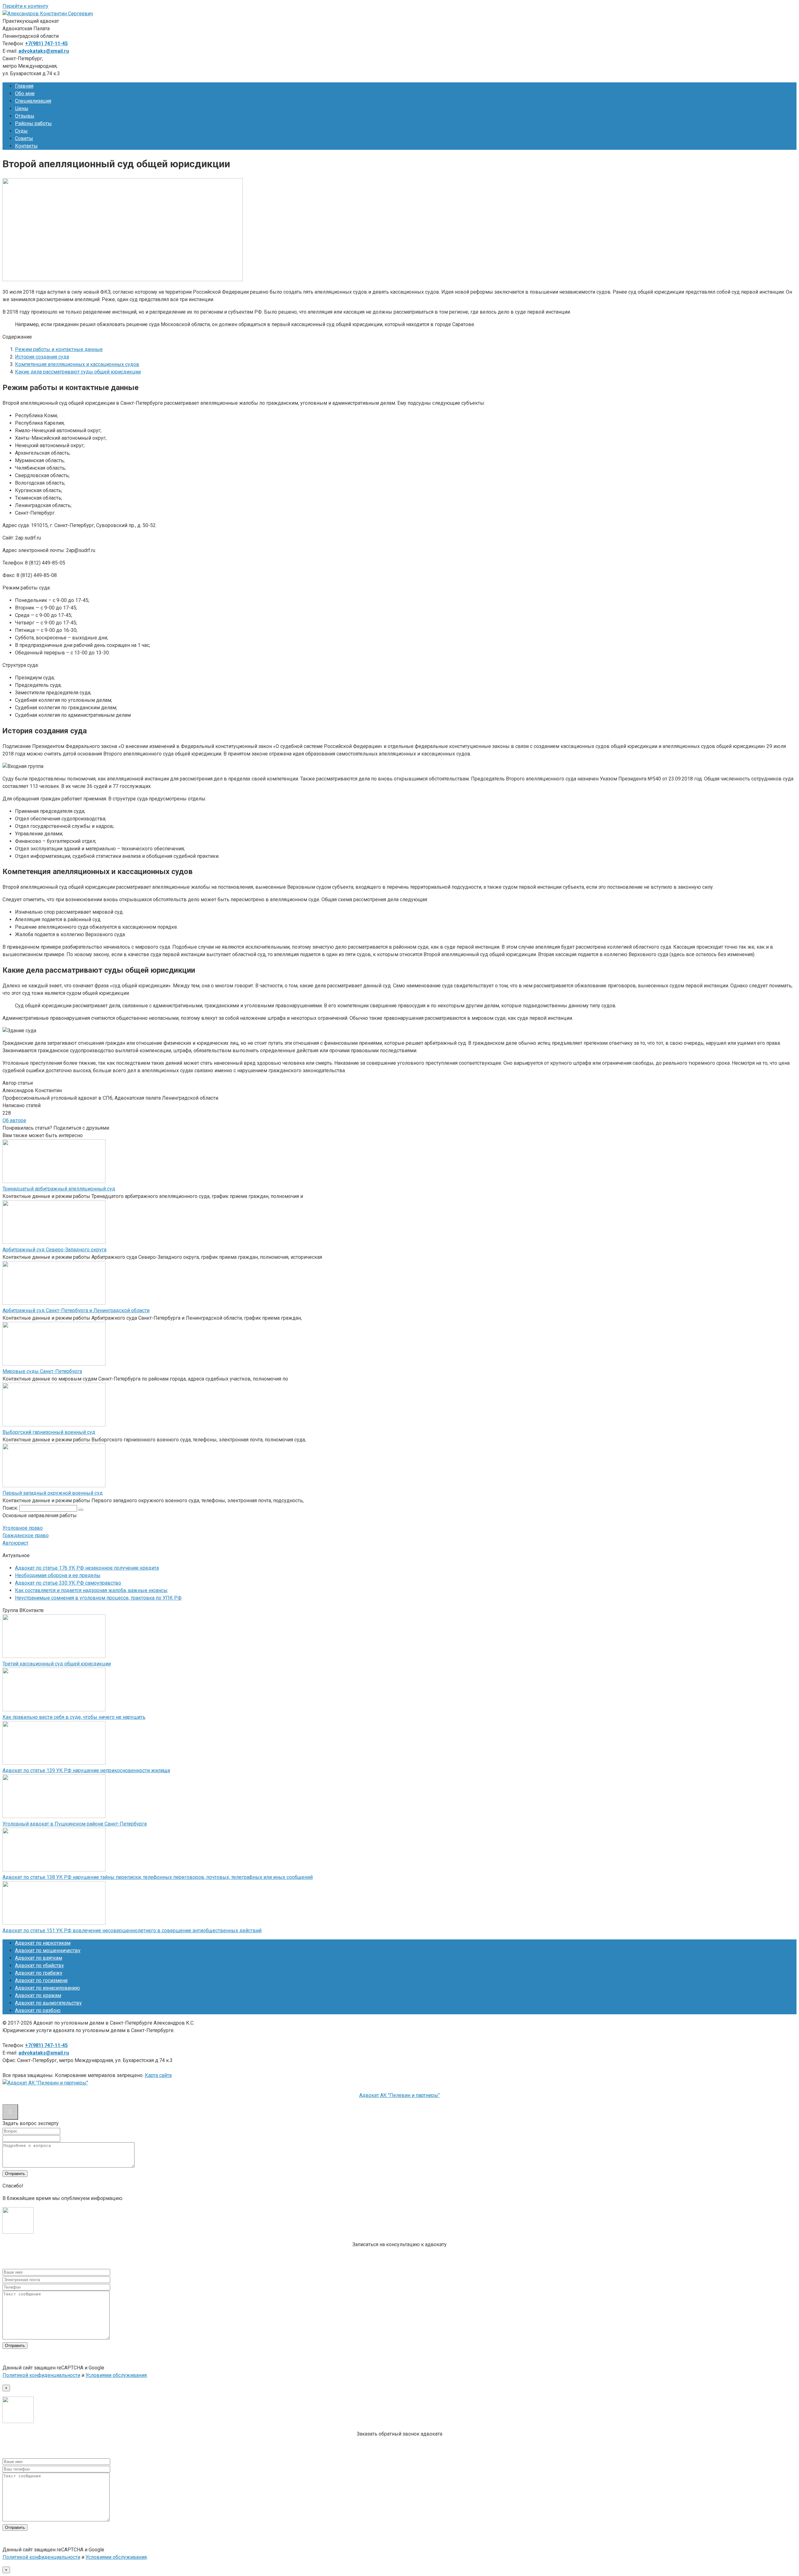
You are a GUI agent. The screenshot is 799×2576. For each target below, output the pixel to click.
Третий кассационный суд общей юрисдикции (57, 1664)
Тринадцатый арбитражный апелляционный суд (59, 1189)
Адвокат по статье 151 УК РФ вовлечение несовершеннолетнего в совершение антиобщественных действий (132, 1931)
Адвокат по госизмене (41, 1980)
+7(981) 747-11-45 (46, 44)
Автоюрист (15, 1543)
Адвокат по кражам (38, 1995)
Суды (21, 131)
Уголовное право (23, 1528)
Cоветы (24, 138)
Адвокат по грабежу (39, 1973)
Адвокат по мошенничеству (48, 1950)
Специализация (33, 101)
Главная (24, 86)
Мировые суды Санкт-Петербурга (42, 1371)
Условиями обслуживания (116, 2375)
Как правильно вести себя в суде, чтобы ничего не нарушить (74, 1717)
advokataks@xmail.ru (44, 51)
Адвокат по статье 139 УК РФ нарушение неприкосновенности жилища (86, 1770)
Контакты (26, 146)
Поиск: (11, 1508)
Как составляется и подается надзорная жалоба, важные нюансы (91, 1590)
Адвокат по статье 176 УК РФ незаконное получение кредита (87, 1568)
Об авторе (14, 1120)
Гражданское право (26, 1535)
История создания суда (42, 357)
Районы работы (33, 123)
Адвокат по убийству (39, 1965)
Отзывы (25, 116)
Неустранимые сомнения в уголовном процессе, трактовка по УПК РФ (98, 1598)
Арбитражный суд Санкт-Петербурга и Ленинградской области (76, 1310)
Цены (22, 108)
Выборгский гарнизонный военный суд (49, 1432)
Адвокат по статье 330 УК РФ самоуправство (68, 1583)
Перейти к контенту (25, 6)
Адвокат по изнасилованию (47, 1988)
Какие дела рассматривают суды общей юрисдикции (78, 372)
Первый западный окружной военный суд (53, 1493)
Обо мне (25, 93)
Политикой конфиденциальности (41, 2375)
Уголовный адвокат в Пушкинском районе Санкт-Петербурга (75, 1824)
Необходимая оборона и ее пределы (58, 1575)
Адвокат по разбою (38, 2010)
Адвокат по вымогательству (48, 2003)
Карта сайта (158, 2075)
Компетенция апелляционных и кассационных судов (77, 364)
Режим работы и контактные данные (59, 349)
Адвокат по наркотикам (43, 1943)
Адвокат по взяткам (39, 1958)
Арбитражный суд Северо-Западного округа (54, 1250)
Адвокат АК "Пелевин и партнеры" (399, 2095)
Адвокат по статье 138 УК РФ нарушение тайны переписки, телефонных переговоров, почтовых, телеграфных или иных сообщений (158, 1877)
